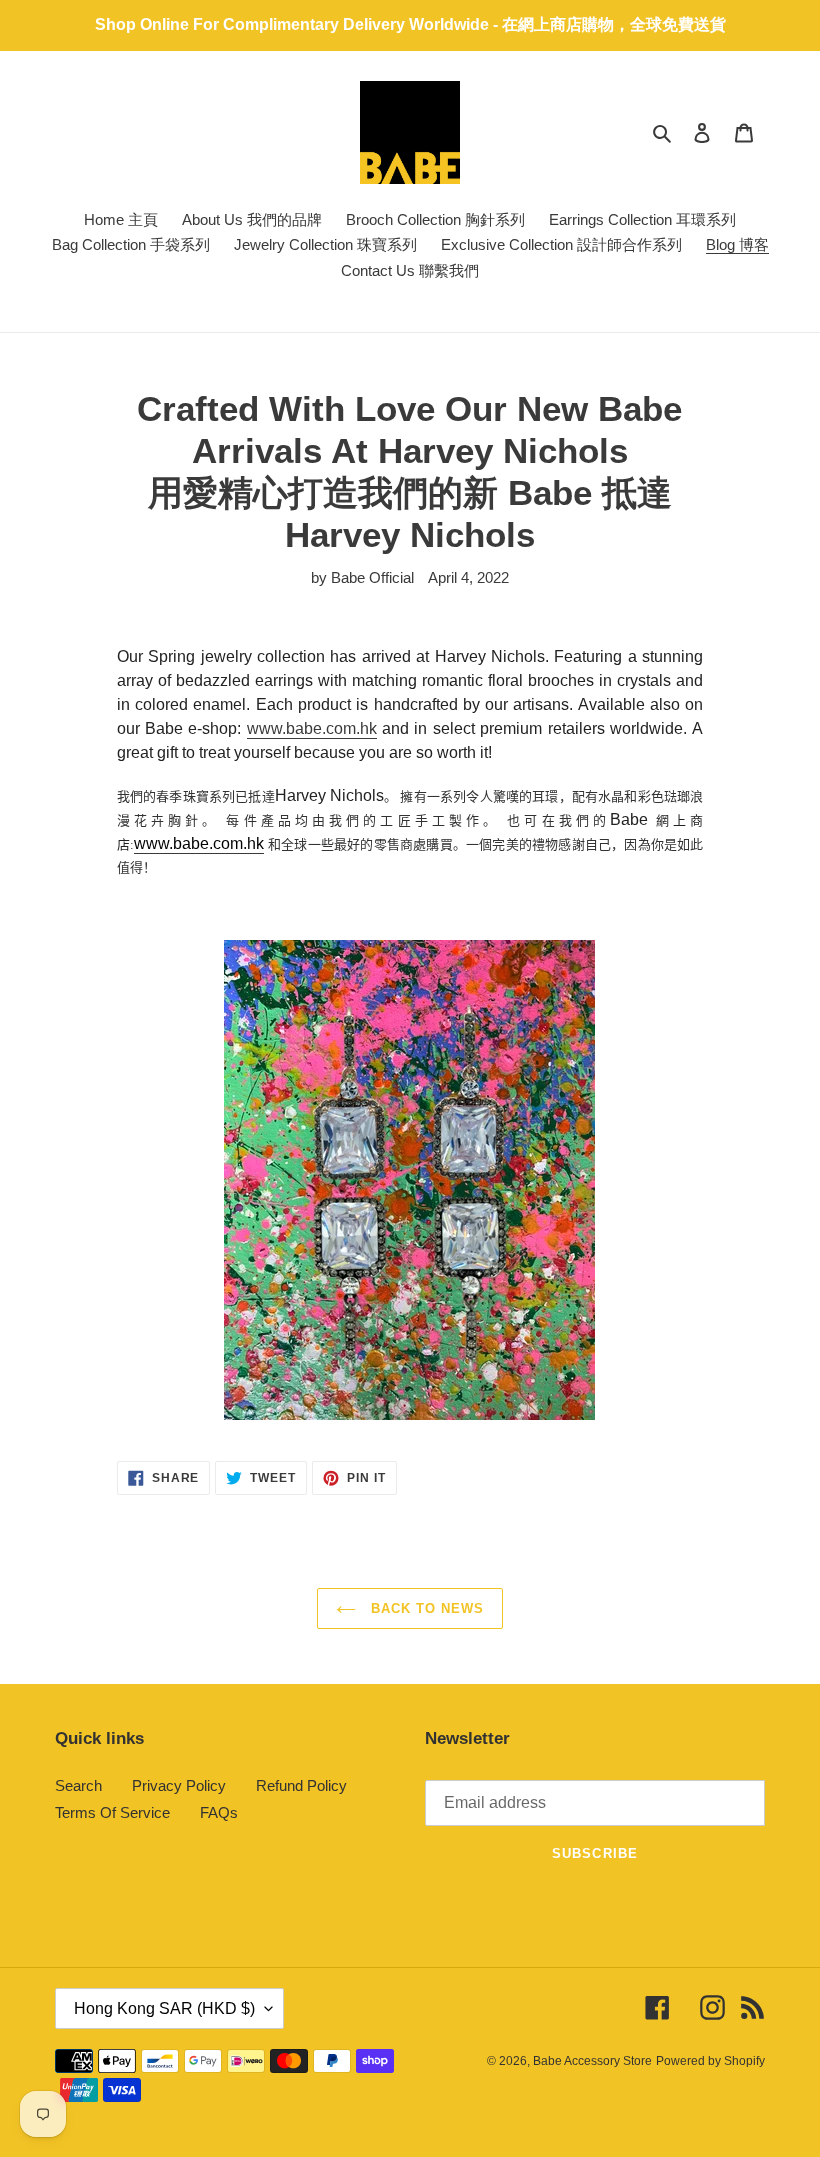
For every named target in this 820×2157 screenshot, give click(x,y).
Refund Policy (301, 1785)
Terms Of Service (112, 1812)
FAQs (219, 1812)
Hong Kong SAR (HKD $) (164, 2008)
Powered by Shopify (710, 2061)
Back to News (425, 1608)
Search (78, 1785)
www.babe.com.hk (312, 728)
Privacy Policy (179, 1785)
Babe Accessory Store (592, 2061)
